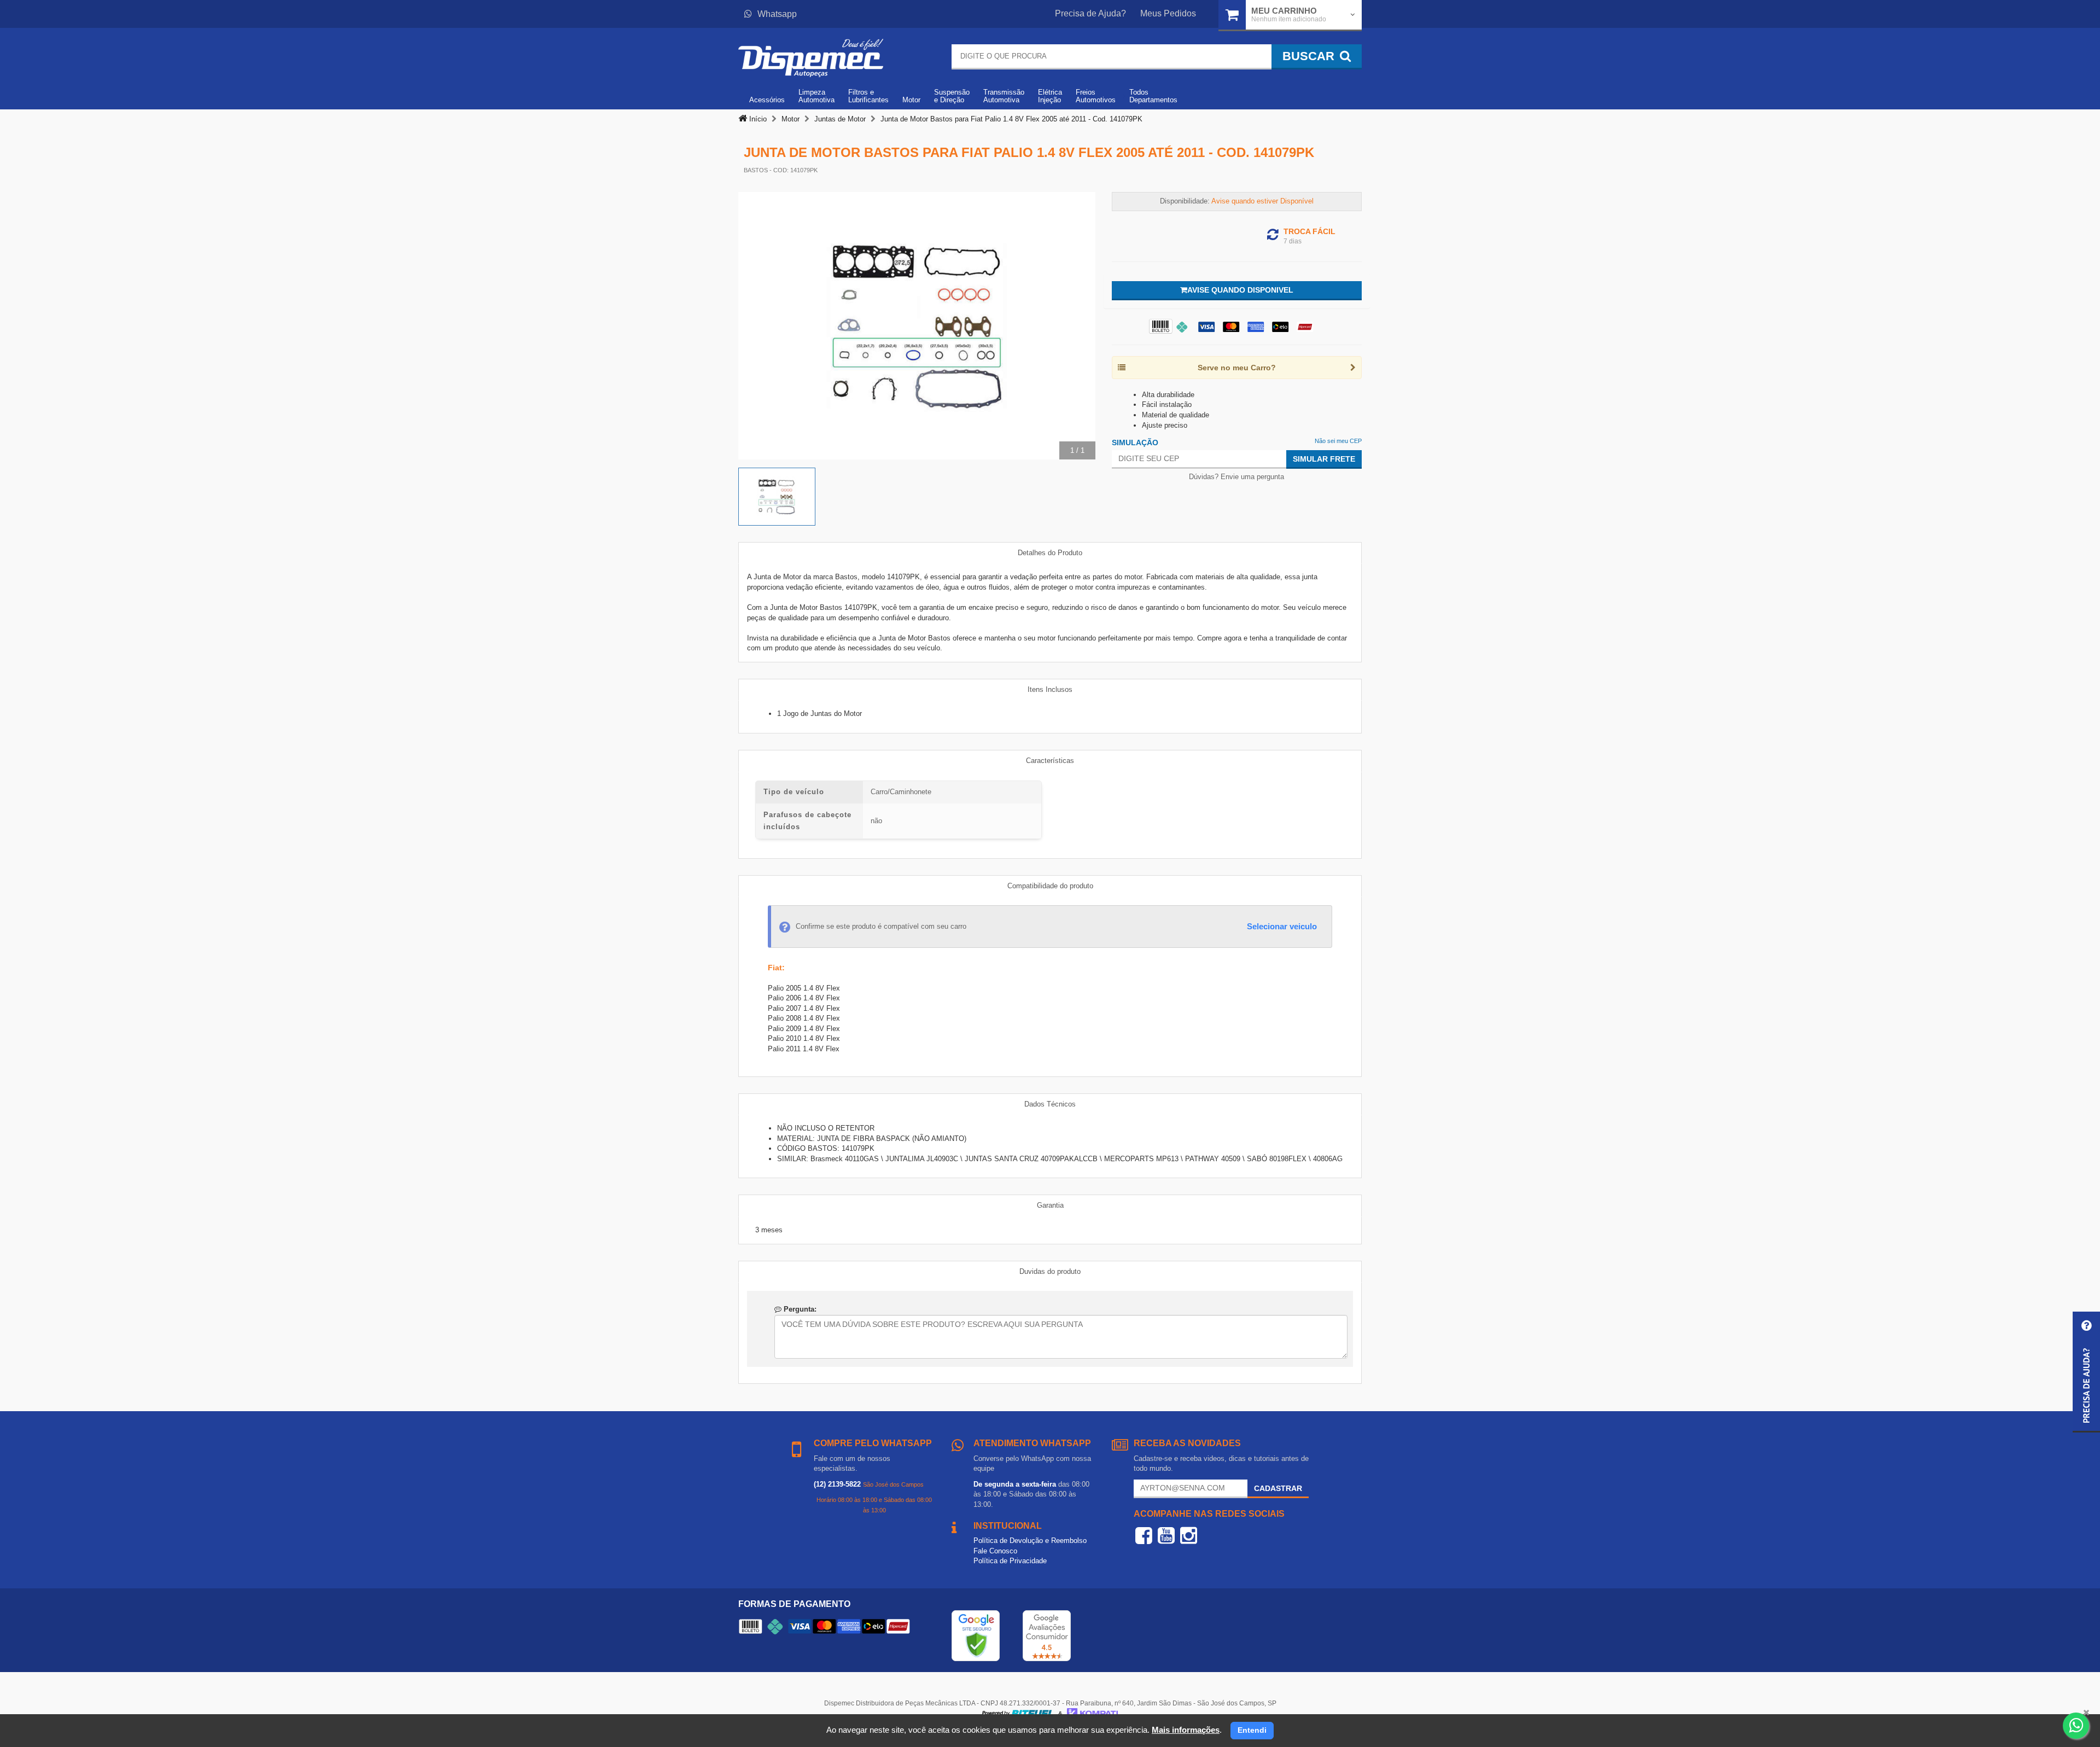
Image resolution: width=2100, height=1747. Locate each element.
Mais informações (1186, 1730)
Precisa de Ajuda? (1090, 13)
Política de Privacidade (1010, 1561)
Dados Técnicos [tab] (1050, 1104)
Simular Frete (1324, 459)
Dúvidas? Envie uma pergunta (1236, 477)
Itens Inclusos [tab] (1050, 689)
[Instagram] (1189, 1535)
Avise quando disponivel (1240, 290)
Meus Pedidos (1168, 13)
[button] (2086, 1372)
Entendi (1252, 1730)
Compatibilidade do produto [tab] (1050, 886)
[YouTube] (1166, 1535)
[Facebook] (1144, 1535)
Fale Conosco (995, 1551)
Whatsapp (777, 14)
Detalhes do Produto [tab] (1050, 553)
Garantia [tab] (1050, 1205)
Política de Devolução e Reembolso (1030, 1541)
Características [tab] (1050, 761)
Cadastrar (1278, 1488)
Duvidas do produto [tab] (1050, 1271)
